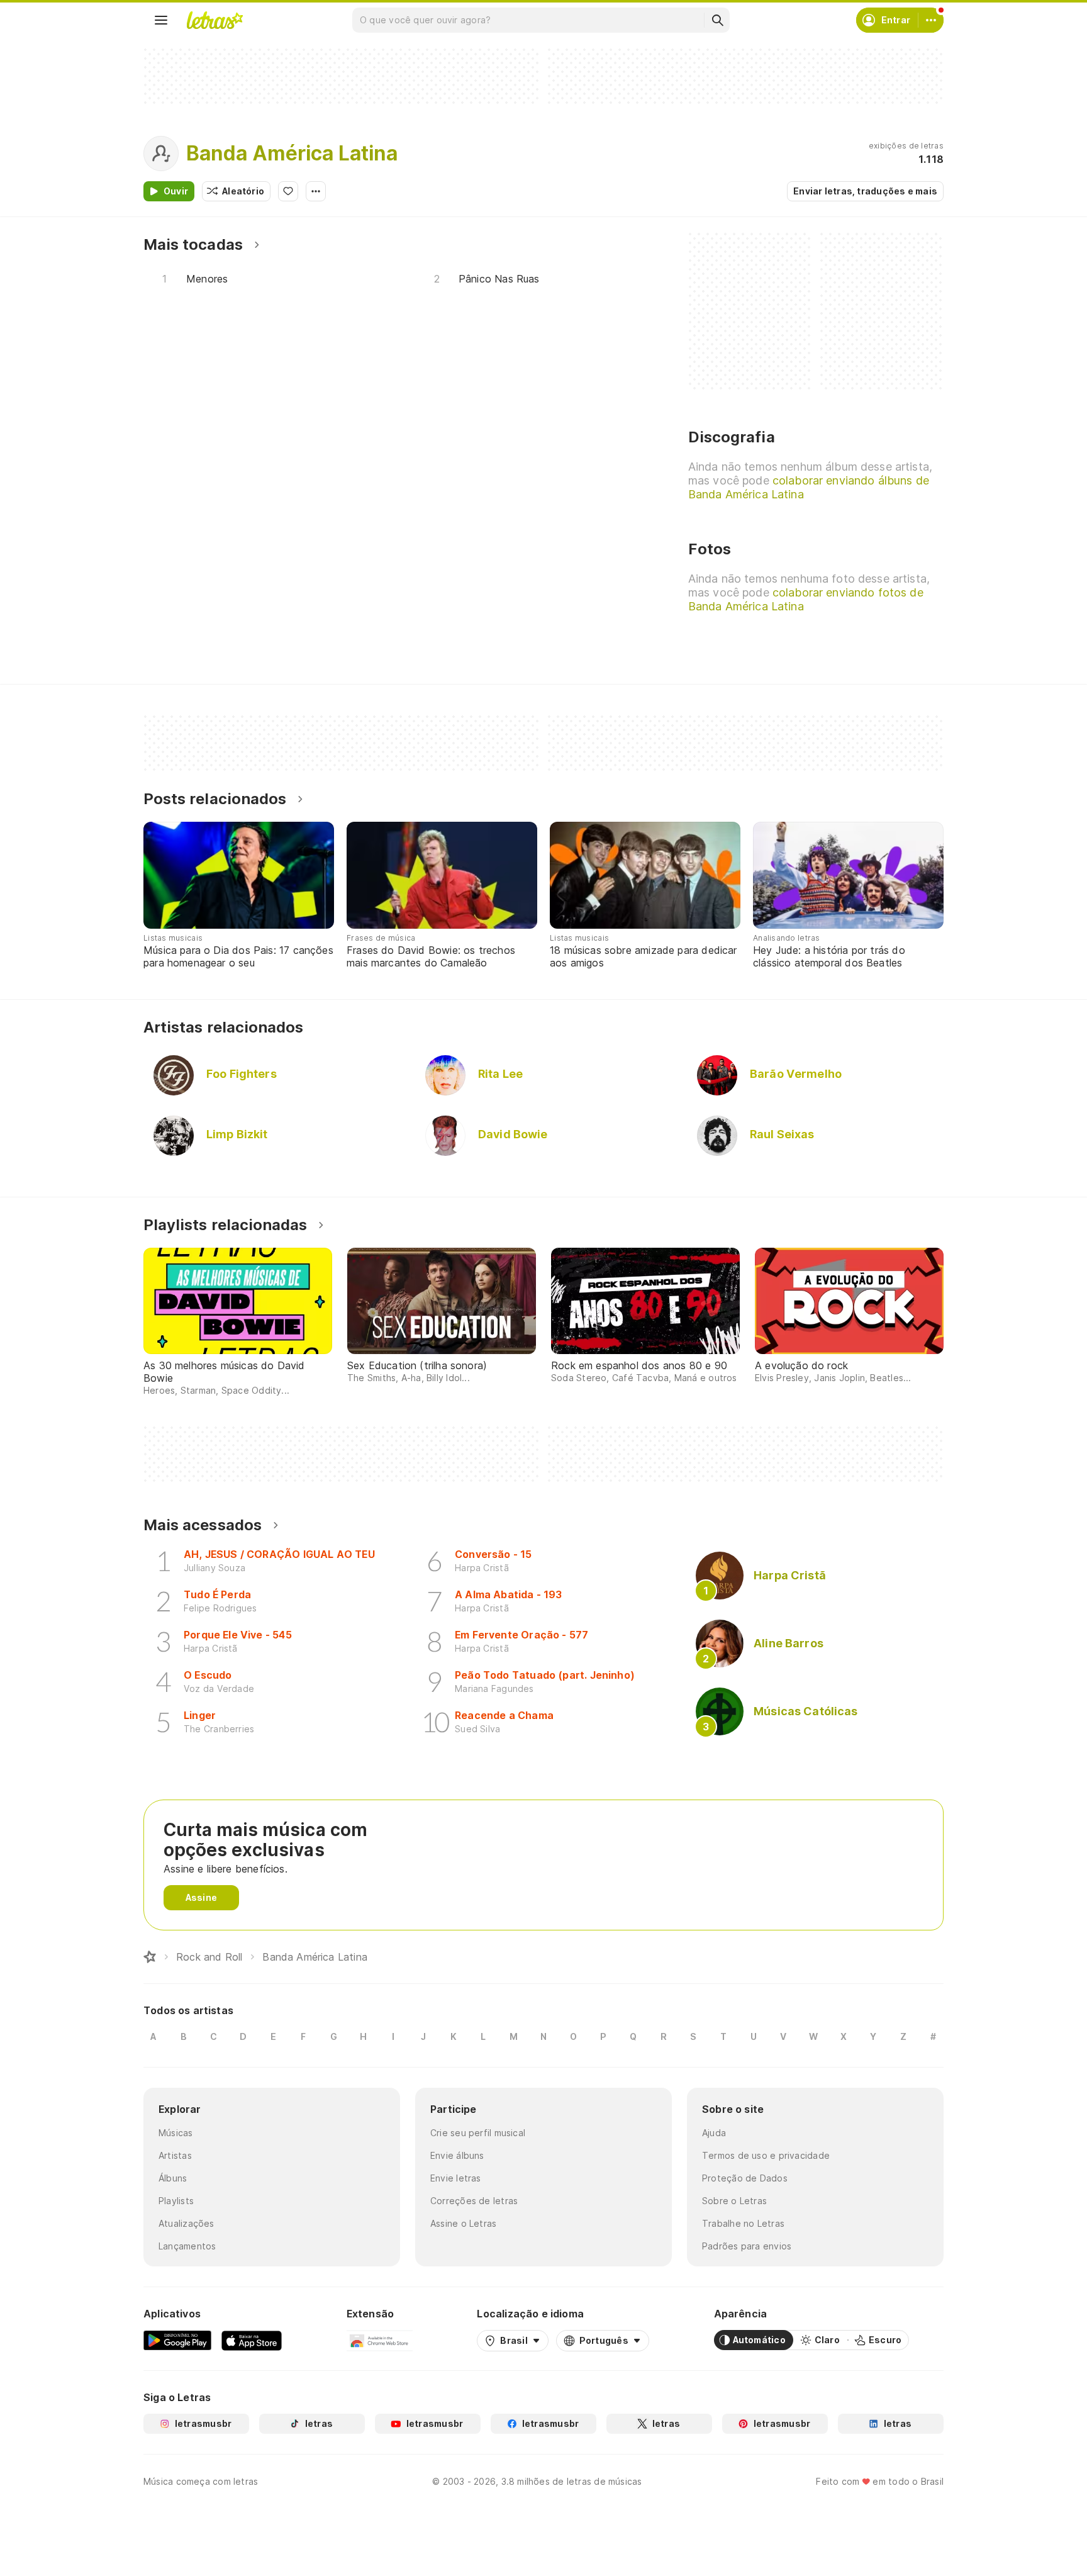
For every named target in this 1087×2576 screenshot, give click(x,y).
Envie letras (456, 2178)
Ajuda (714, 2133)
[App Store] (252, 2340)
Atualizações (187, 2223)
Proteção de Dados (745, 2178)
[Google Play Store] (177, 2340)
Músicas (176, 2133)
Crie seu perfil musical (478, 2133)
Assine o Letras (463, 2223)
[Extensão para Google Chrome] (380, 2340)
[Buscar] (717, 20)
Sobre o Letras (734, 2201)
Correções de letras (474, 2201)
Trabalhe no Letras (743, 2223)
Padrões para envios (747, 2246)
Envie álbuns (457, 2155)
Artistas (175, 2155)
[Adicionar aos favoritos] (288, 191)
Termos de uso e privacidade (766, 2155)
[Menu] (161, 20)
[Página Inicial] (150, 1957)
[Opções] (316, 191)
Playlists (176, 2201)
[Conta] (931, 20)
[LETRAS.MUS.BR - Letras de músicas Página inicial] (215, 20)
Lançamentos (187, 2246)
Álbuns (173, 2178)
